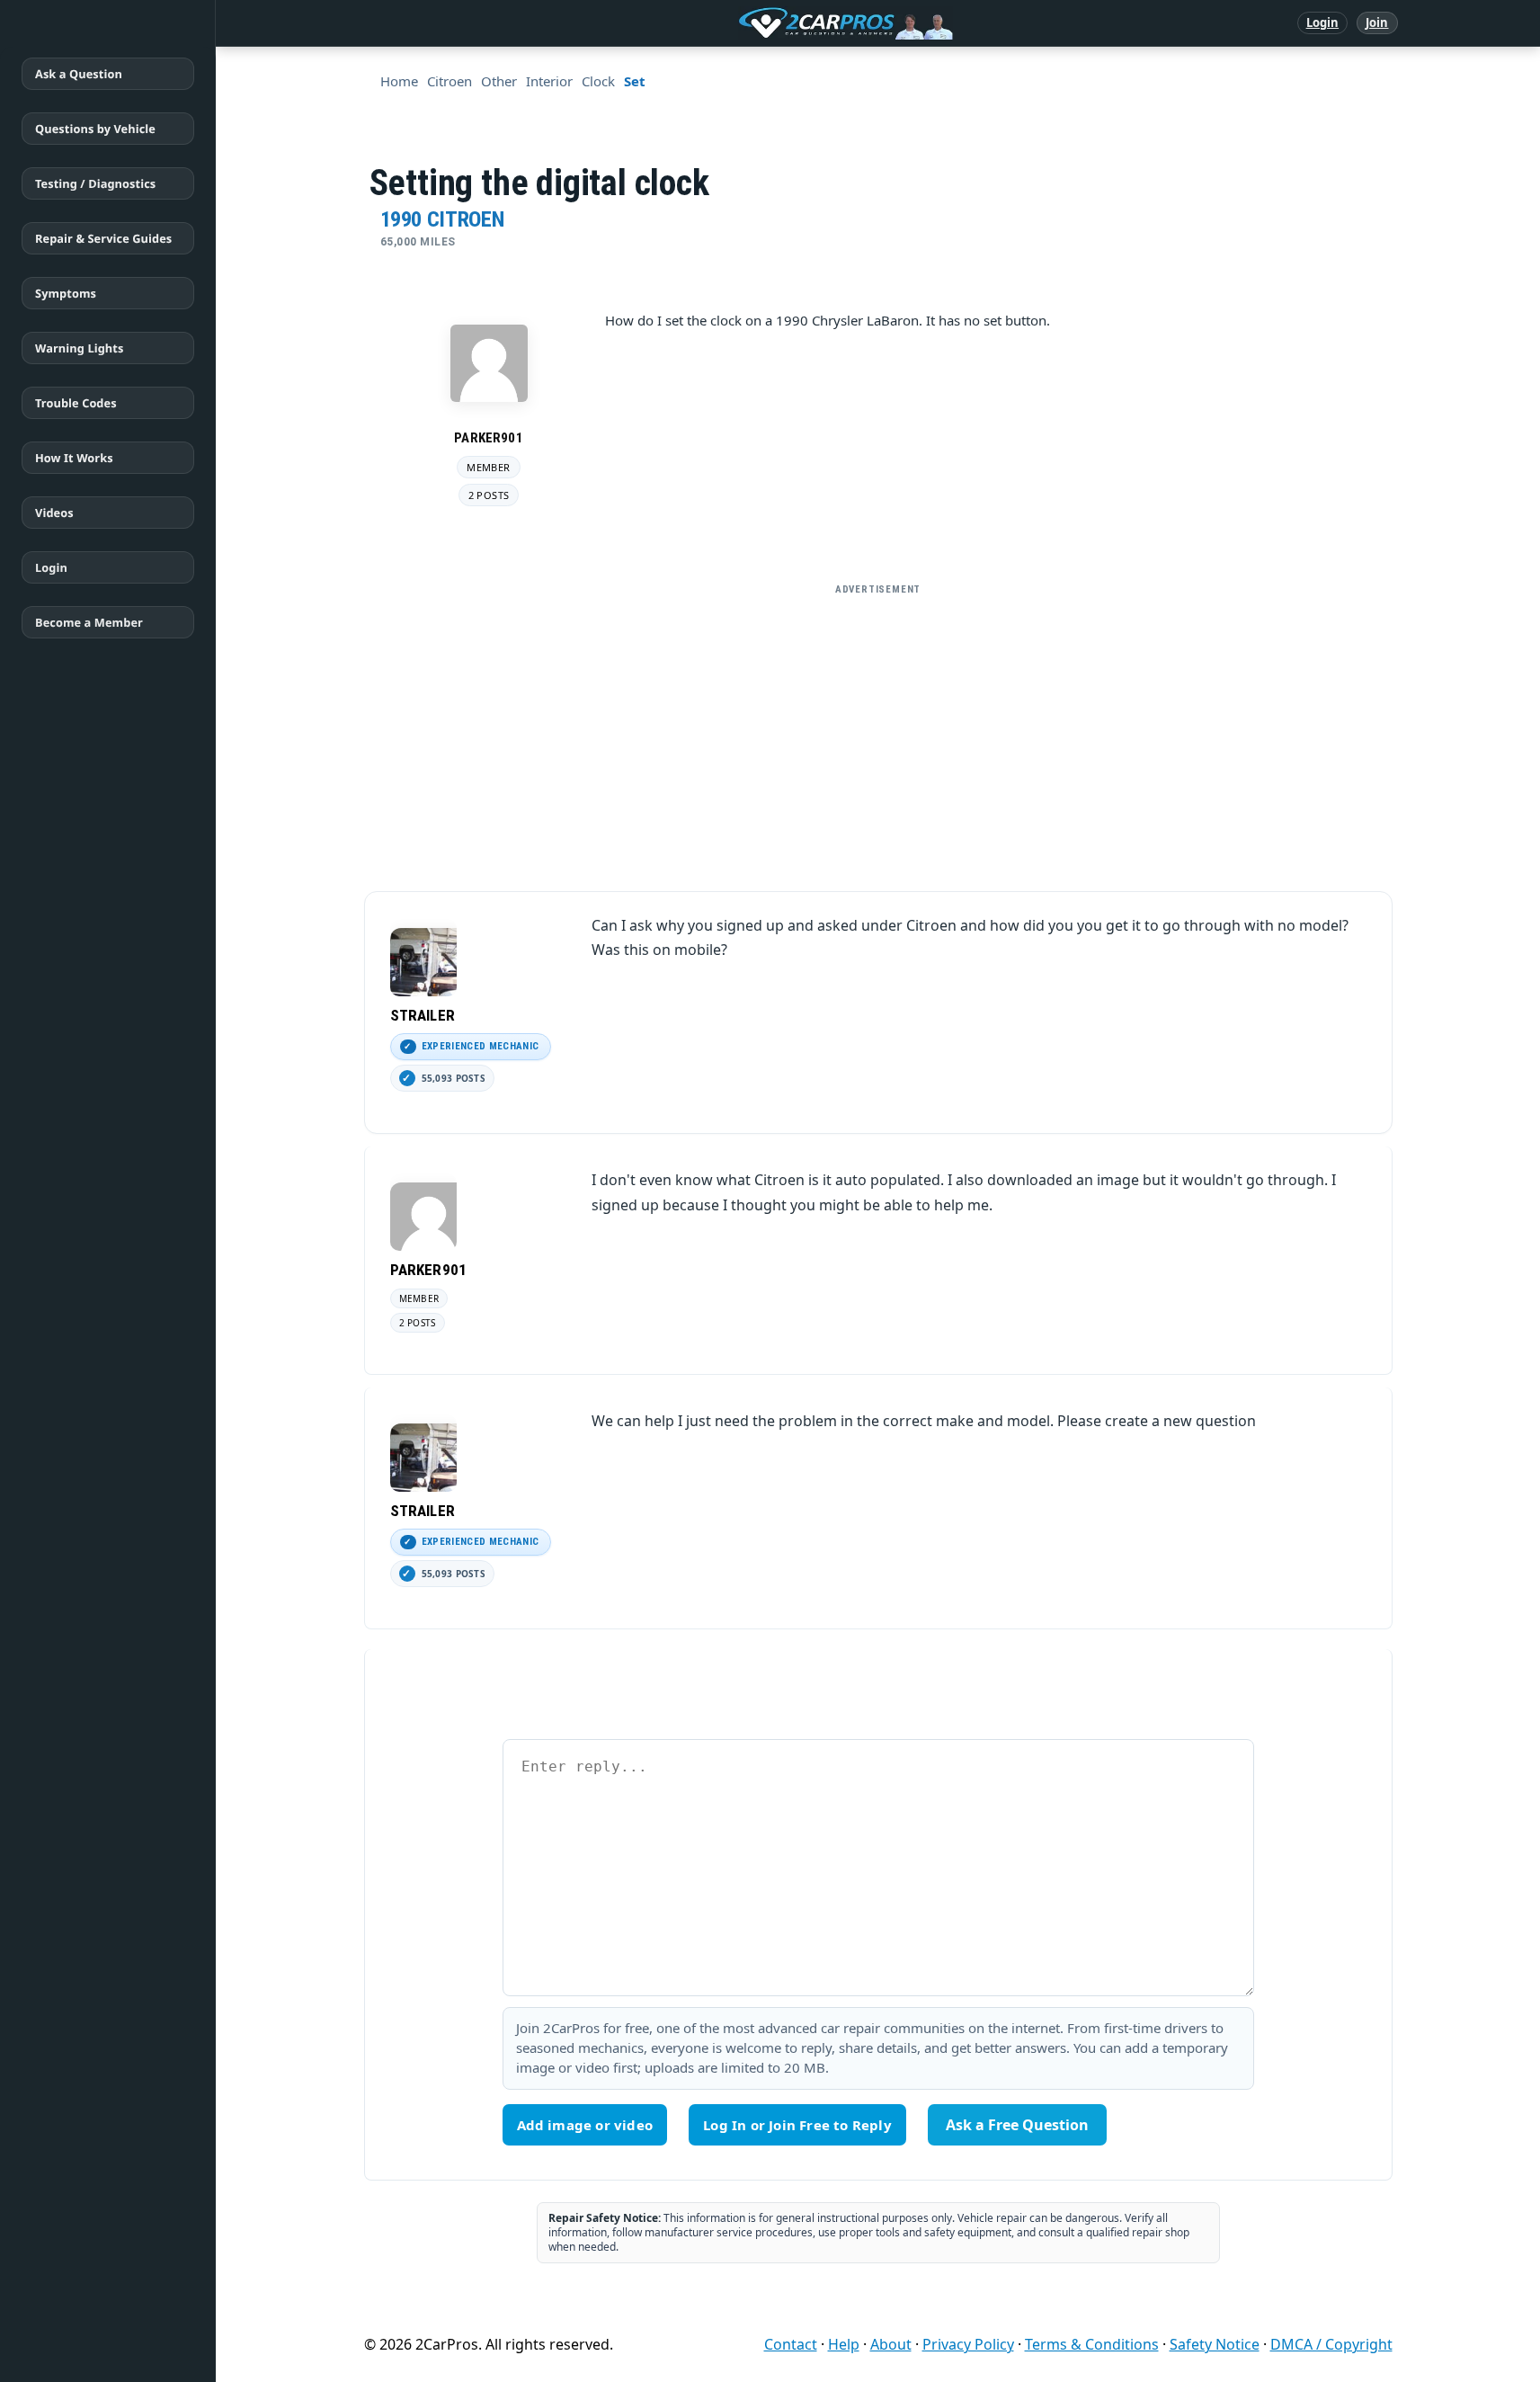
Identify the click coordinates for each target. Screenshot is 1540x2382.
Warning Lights (79, 348)
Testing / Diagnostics (95, 183)
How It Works (74, 458)
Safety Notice (1215, 2344)
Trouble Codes (76, 403)
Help (844, 2344)
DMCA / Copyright (1331, 2344)
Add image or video (585, 2125)
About (891, 2344)
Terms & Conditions (1092, 2344)
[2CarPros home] (752, 23)
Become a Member (89, 622)
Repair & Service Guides (103, 238)
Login (1323, 22)
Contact (791, 2344)
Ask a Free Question (1017, 2125)
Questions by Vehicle (95, 129)
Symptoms (66, 293)
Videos (54, 513)
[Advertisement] (878, 730)
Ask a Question (79, 74)
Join (1377, 22)
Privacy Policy (968, 2344)
